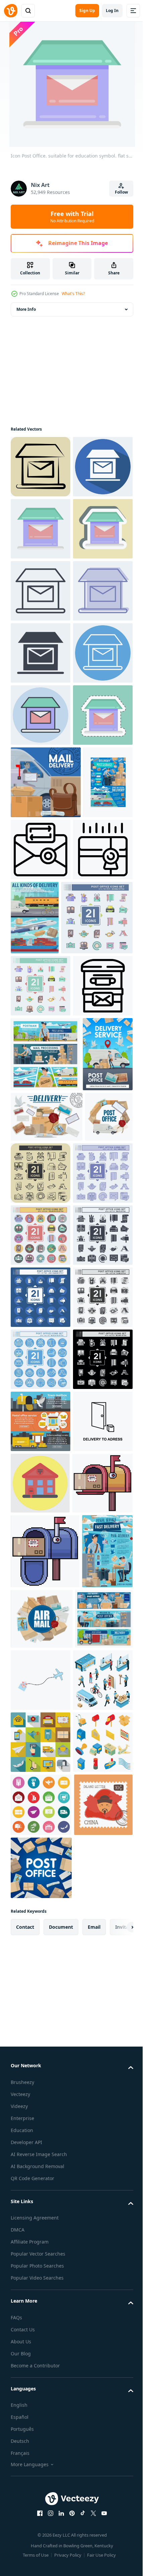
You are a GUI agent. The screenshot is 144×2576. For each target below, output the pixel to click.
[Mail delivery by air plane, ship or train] (97, 1238)
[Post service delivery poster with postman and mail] (35, 1165)
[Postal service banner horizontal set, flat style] (41, 2201)
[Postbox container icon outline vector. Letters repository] (41, 1443)
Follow (121, 192)
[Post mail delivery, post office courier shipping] (36, 1586)
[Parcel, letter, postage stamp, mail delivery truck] (34, 1699)
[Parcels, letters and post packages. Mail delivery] (47, 1649)
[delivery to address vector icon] (41, 2264)
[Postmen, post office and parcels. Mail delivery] (45, 1511)
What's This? (73, 294)
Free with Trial (72, 217)
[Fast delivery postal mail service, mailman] (36, 2530)
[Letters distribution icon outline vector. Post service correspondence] (92, 1160)
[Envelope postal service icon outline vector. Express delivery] (41, 1232)
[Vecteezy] (11, 11)
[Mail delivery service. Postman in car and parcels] (46, 1093)
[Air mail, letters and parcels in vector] (95, 2522)
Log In (112, 11)
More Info (26, 309)
